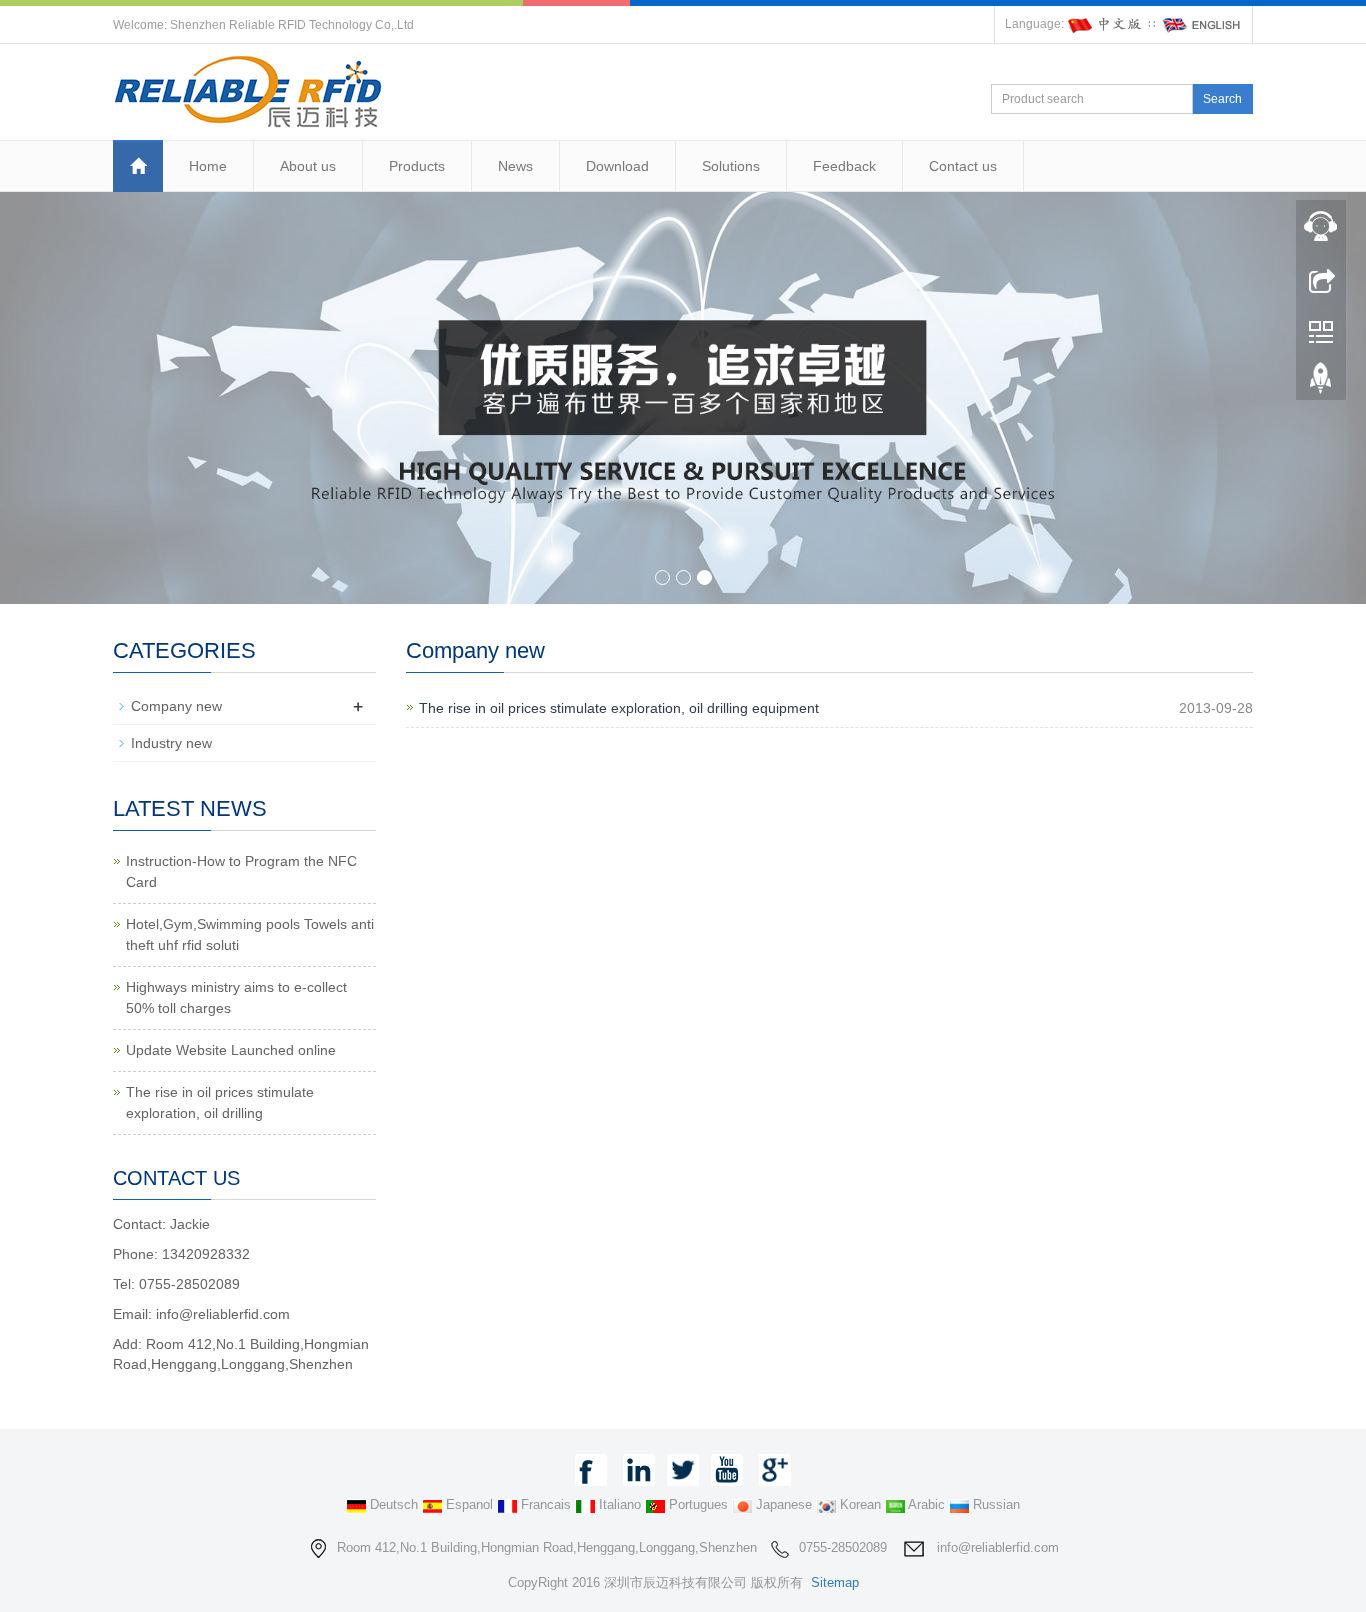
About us (308, 166)
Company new (176, 706)
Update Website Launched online (231, 1050)
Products (417, 166)
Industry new (171, 743)
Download (617, 166)
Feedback (844, 166)
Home (208, 166)
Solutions (731, 166)
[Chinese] (1106, 24)
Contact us (963, 166)
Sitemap (835, 1582)
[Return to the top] (1321, 383)
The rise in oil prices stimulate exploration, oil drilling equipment (619, 708)
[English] (1202, 24)
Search (1222, 99)
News (515, 166)
